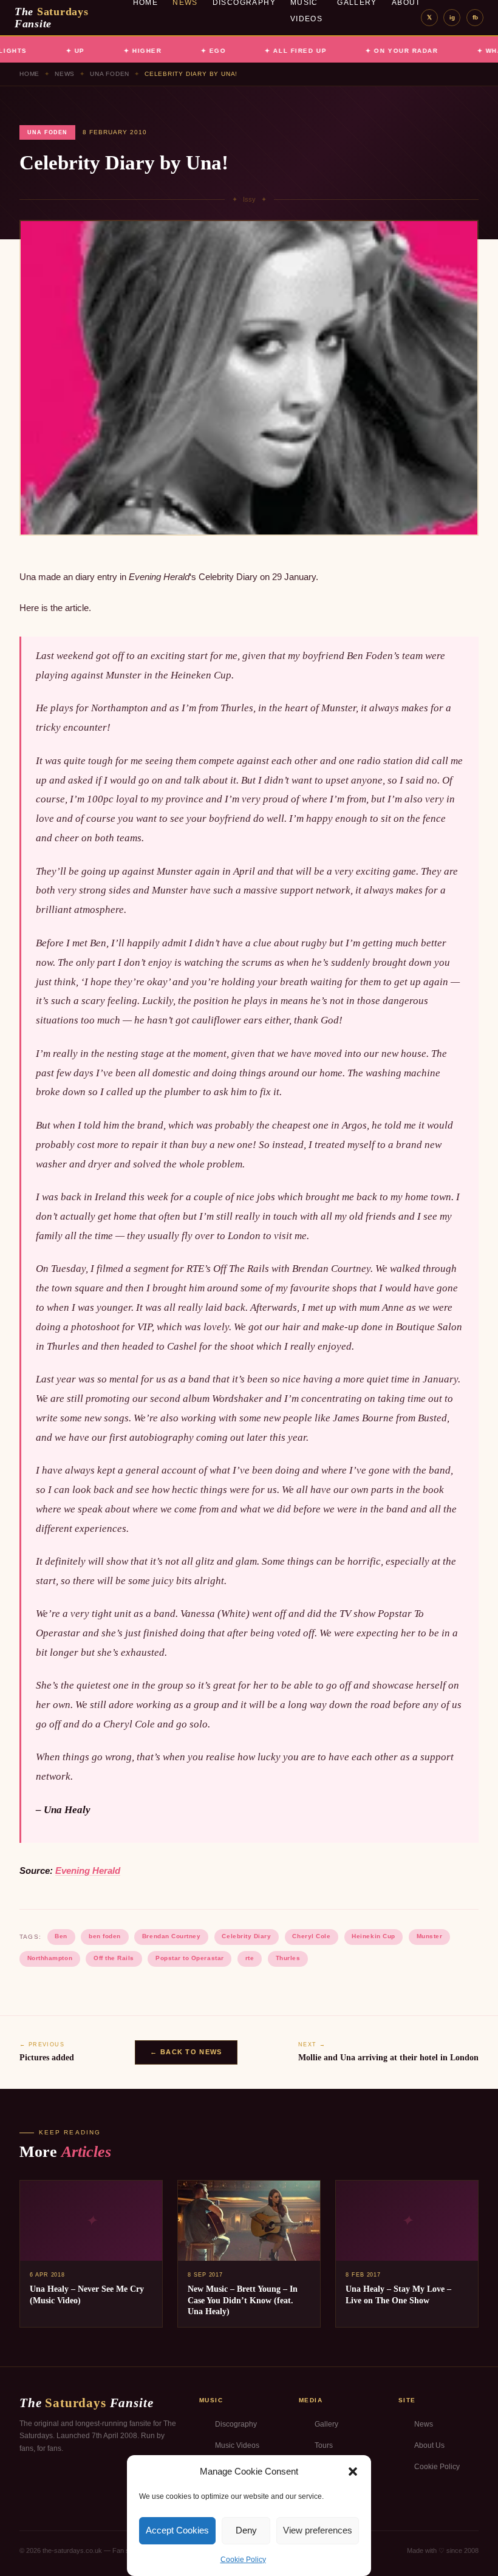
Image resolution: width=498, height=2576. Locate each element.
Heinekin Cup (373, 1936)
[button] (353, 2472)
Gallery (326, 2424)
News (65, 74)
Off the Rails (114, 1958)
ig (452, 17)
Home (29, 74)
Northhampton (50, 1958)
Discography (236, 2424)
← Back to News (186, 2052)
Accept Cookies (177, 2530)
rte (250, 1958)
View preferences (318, 2530)
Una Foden (110, 74)
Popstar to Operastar (189, 1958)
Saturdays (52, 18)
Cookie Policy (243, 2560)
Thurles (288, 1958)
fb (475, 17)
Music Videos (237, 2445)
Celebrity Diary (246, 1936)
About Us (429, 2445)
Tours (324, 2445)
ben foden (105, 1936)
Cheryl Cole (311, 1936)
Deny (246, 2530)
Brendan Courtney (171, 1936)
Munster (430, 1936)
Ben (61, 1936)
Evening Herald (88, 1871)
